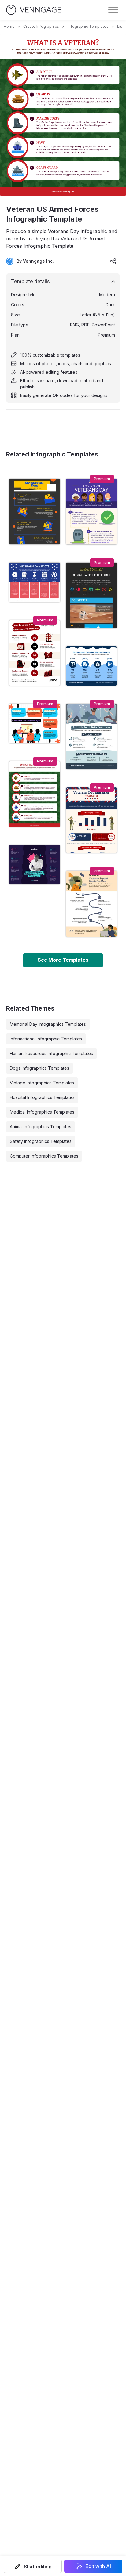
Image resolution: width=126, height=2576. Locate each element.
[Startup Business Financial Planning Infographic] (35, 865)
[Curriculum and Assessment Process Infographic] (35, 653)
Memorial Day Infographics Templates (48, 1024)
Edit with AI (98, 2566)
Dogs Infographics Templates (39, 1068)
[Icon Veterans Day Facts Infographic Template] (91, 512)
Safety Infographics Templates (41, 1141)
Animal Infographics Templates (41, 1127)
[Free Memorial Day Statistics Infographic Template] (35, 512)
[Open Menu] (113, 10)
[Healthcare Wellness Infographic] (91, 737)
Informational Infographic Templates (46, 1039)
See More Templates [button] (63, 960)
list (120, 26)
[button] (33, 2566)
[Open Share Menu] (113, 261)
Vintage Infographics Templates (42, 1083)
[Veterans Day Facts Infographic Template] (35, 582)
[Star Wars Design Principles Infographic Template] (91, 595)
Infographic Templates (88, 26)
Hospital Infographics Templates (42, 1097)
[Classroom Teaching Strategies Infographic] (35, 724)
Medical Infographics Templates (42, 1112)
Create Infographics (41, 26)
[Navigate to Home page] (34, 10)
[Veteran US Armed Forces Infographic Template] (35, 794)
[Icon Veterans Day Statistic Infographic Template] (91, 820)
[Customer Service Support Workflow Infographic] (91, 904)
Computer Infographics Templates (44, 1156)
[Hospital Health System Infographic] (91, 666)
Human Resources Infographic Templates (51, 1053)
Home (9, 26)
